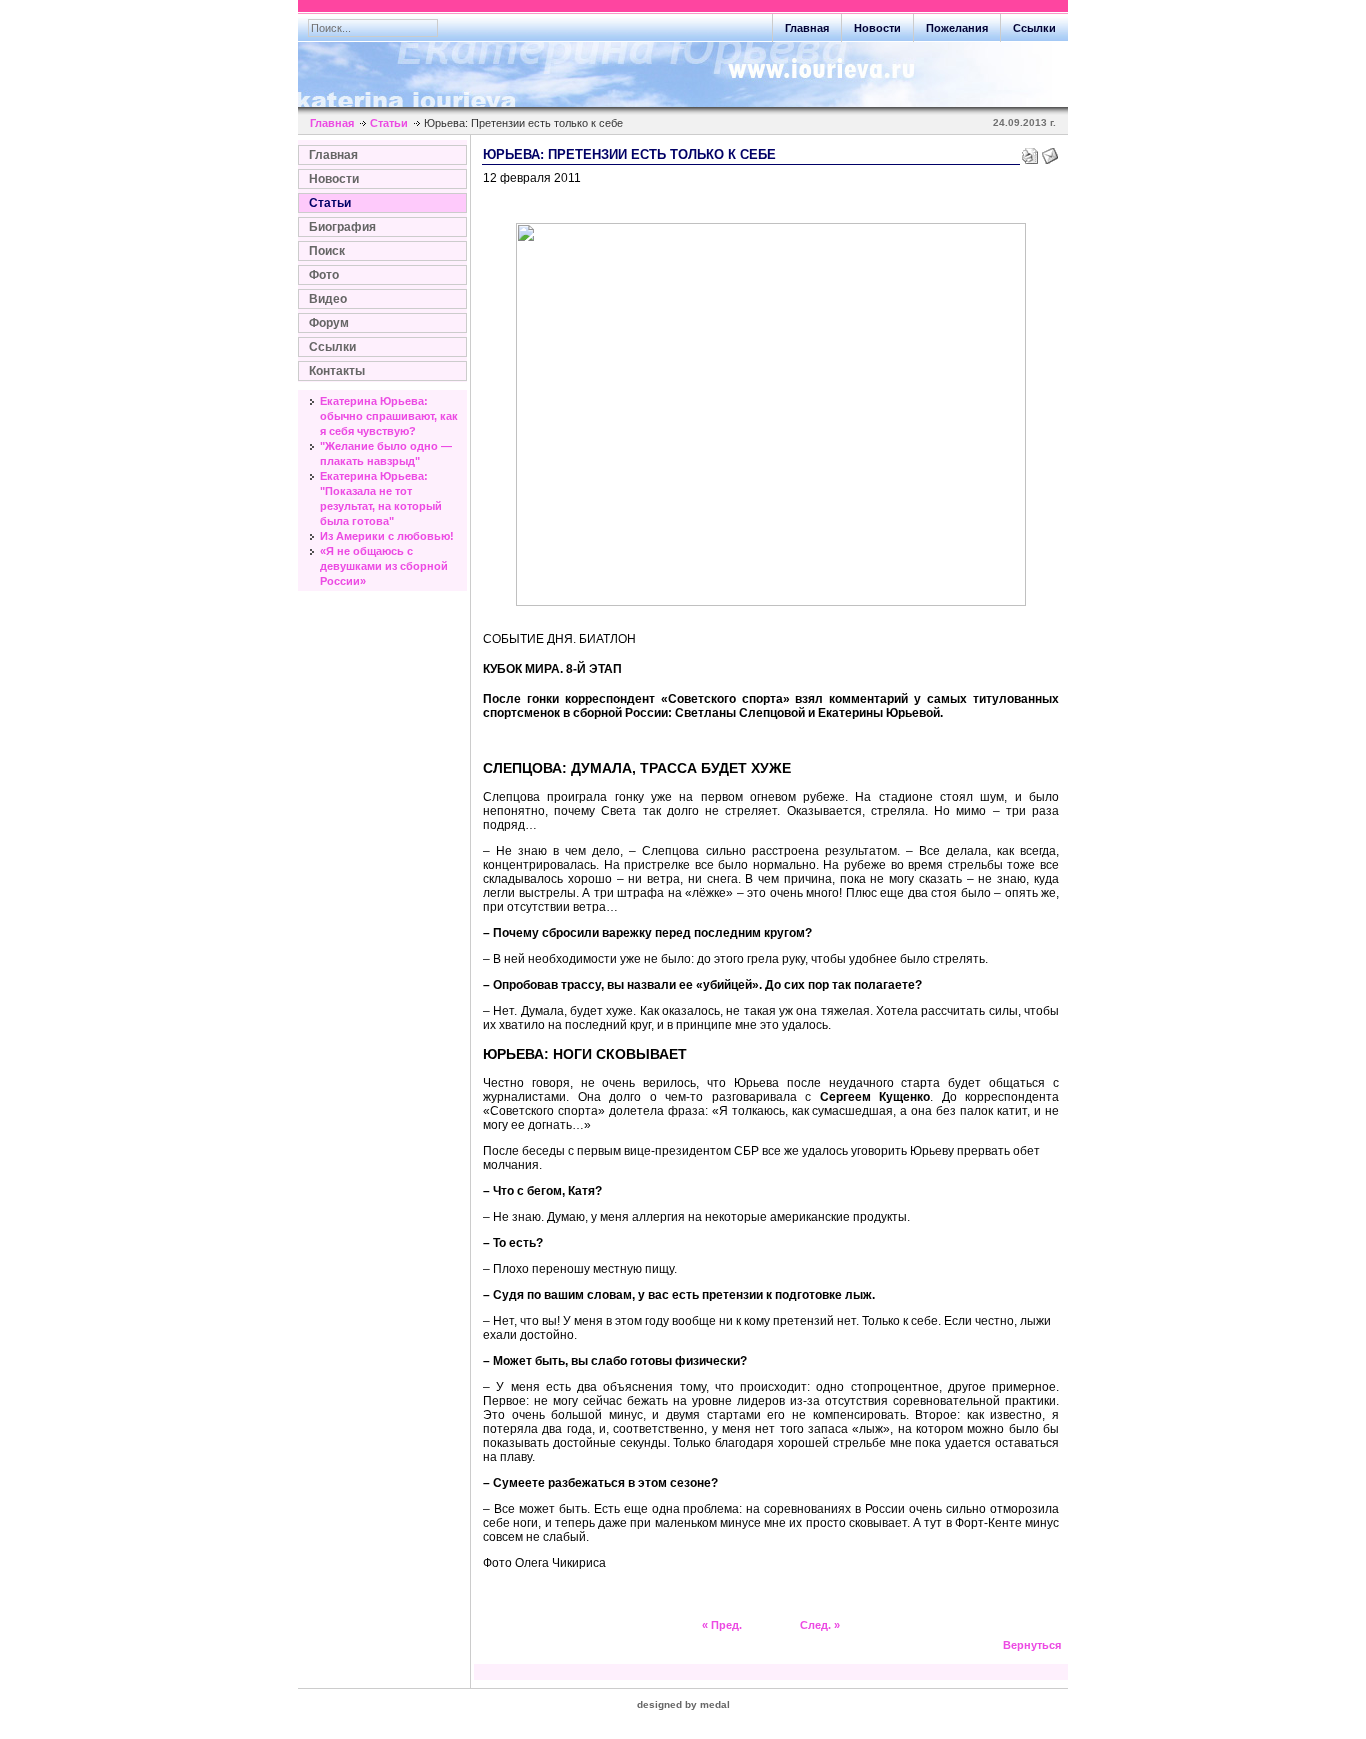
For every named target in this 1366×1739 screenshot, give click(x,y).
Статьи (389, 123)
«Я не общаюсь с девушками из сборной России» (384, 566)
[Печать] (1030, 152)
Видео (328, 299)
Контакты (337, 371)
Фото (324, 275)
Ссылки (332, 347)
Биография (342, 227)
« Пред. (722, 1625)
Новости (334, 179)
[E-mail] (1050, 152)
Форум (329, 323)
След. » (820, 1625)
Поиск (327, 251)
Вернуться (1032, 1645)
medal (715, 1704)
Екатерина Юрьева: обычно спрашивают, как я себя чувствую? (389, 416)
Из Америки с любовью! (387, 536)
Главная (332, 123)
